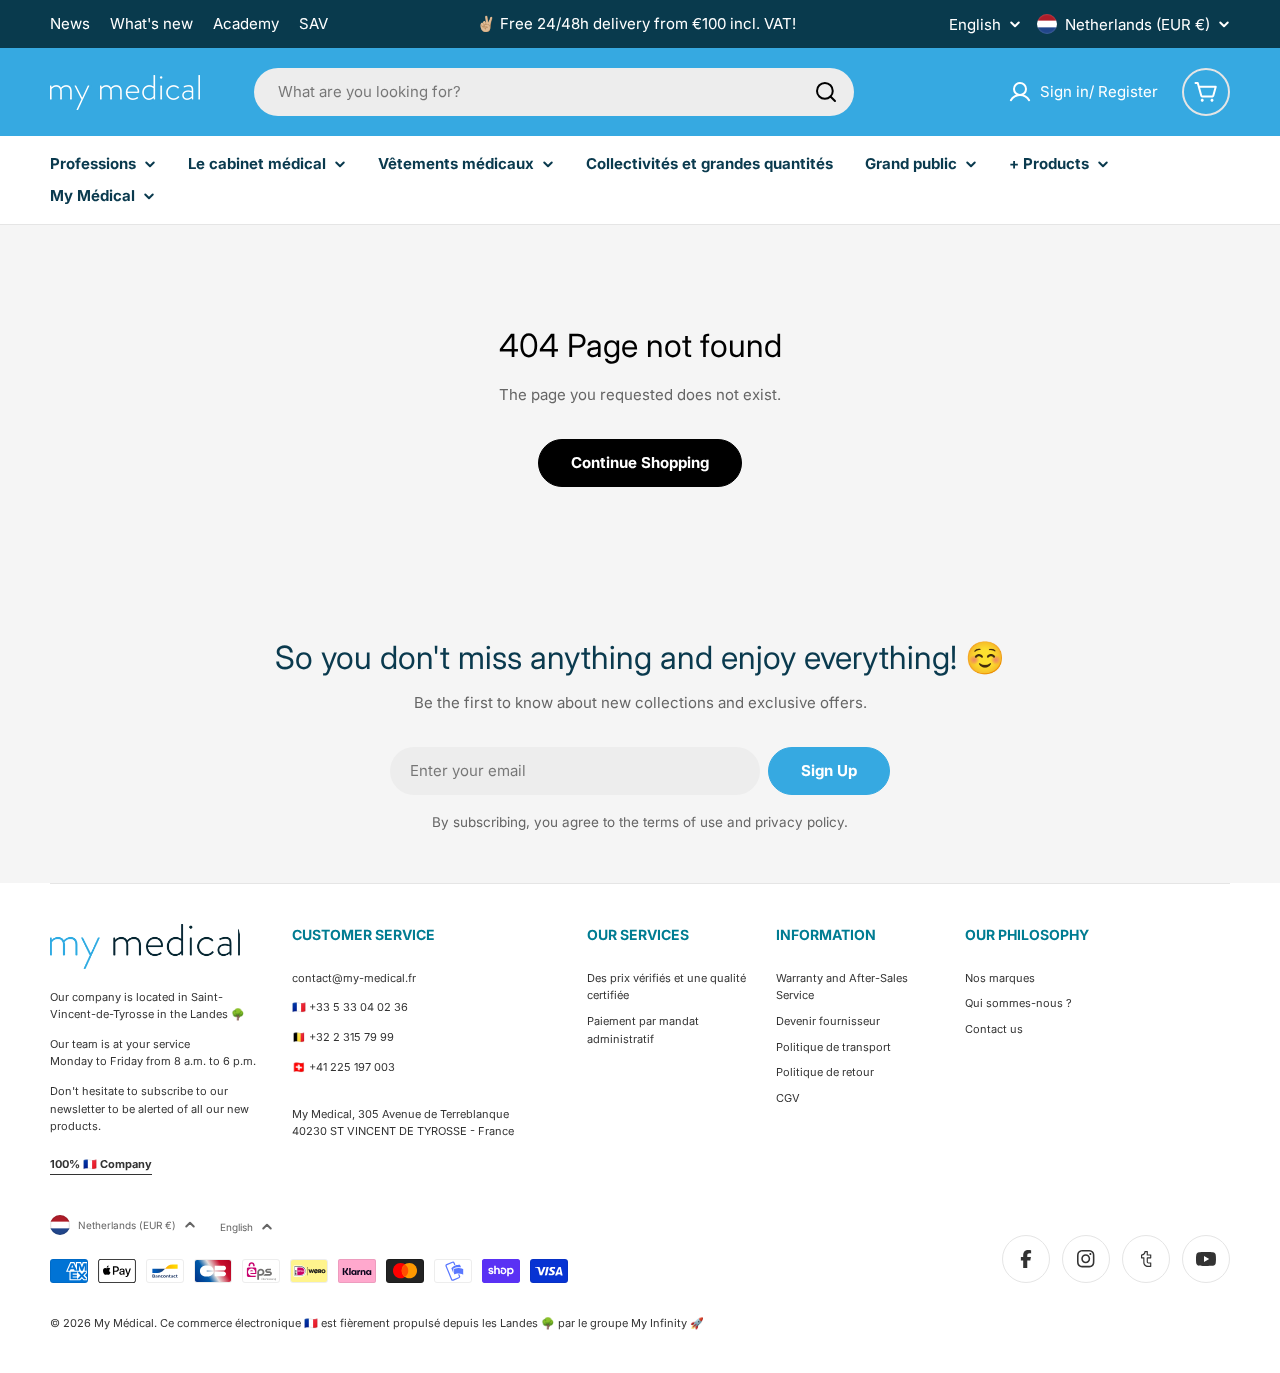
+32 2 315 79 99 (351, 1037)
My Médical (124, 1323)
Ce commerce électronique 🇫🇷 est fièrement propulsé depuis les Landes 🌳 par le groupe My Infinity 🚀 (432, 1323)
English (975, 24)
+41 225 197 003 (352, 1067)
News (70, 23)
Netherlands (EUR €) (1137, 24)
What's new (151, 23)
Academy (246, 23)
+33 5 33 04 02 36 (358, 1007)
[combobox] (554, 92)
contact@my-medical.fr (354, 978)
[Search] (826, 92)
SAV (313, 23)
